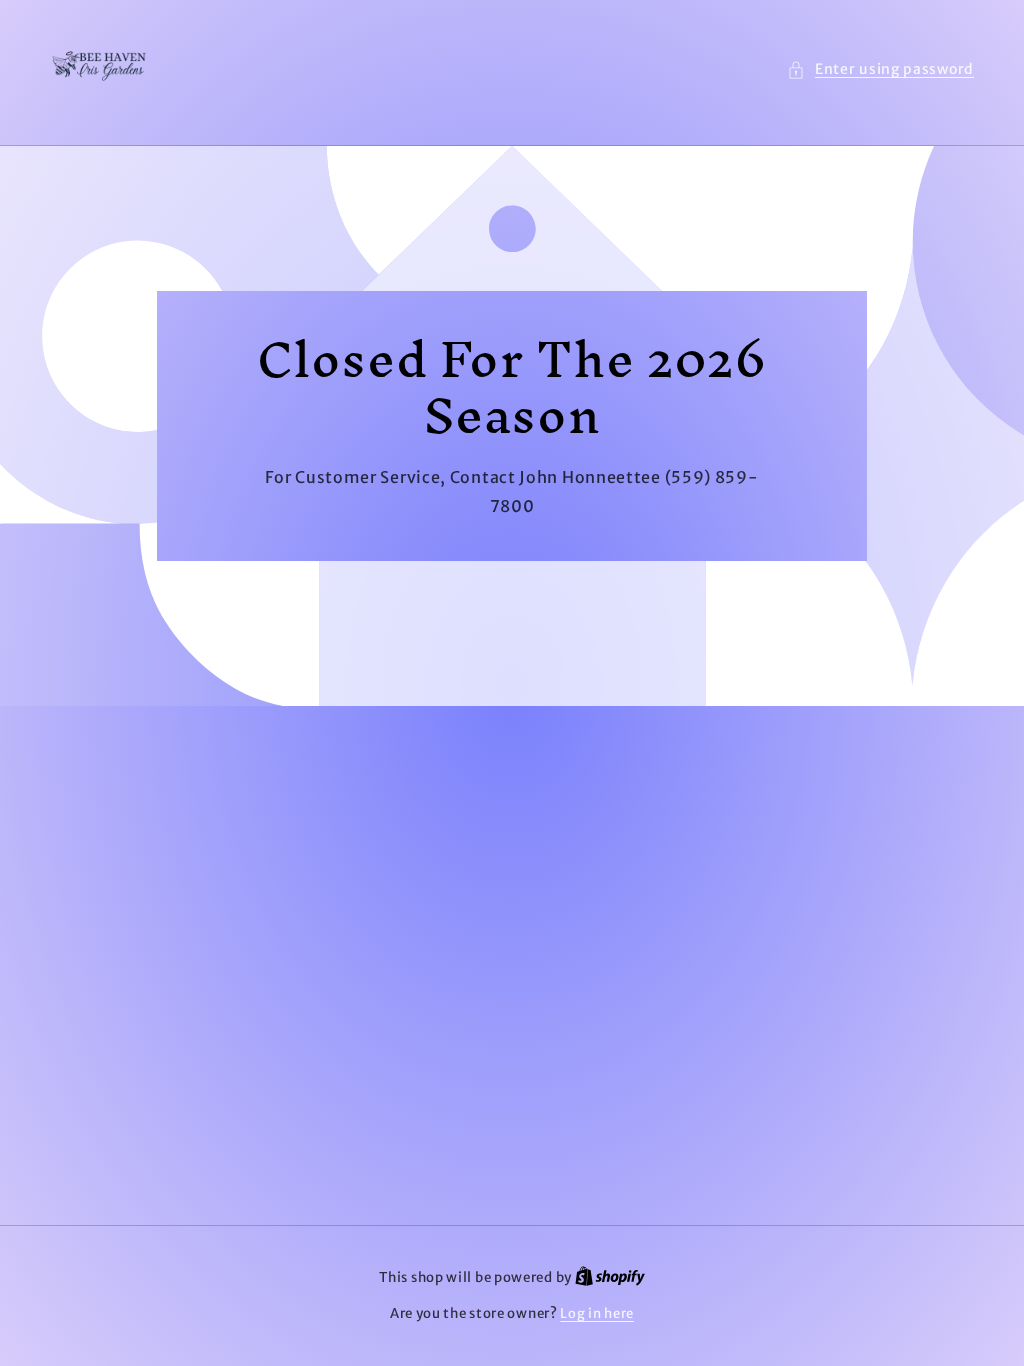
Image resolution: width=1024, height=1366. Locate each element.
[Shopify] (610, 1277)
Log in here (597, 1313)
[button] (880, 69)
